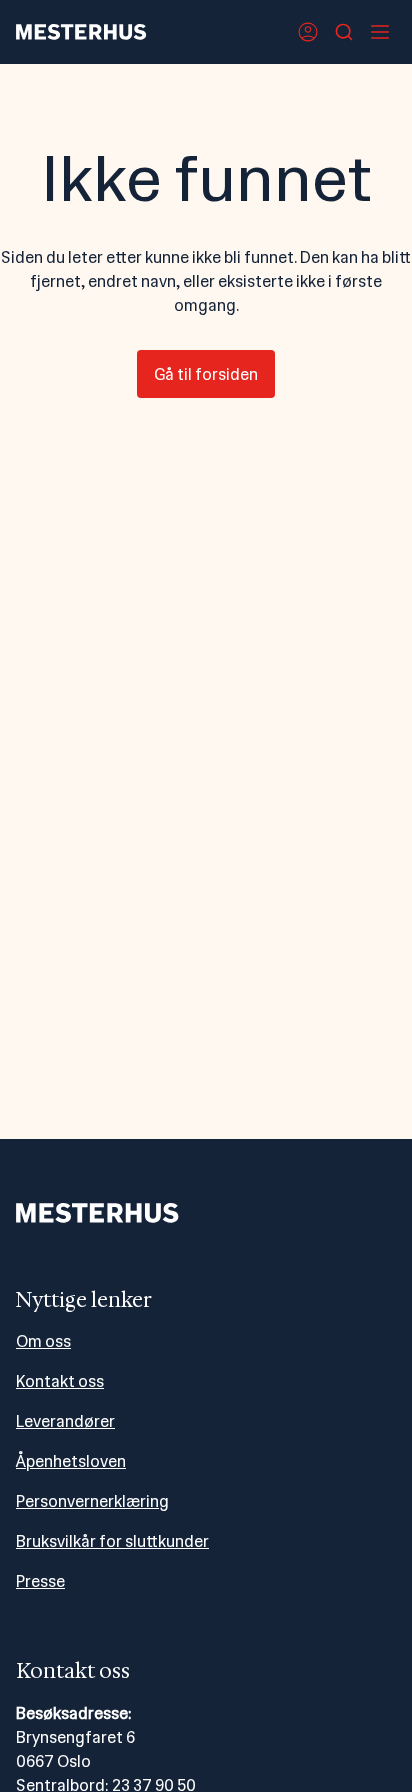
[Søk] (344, 32)
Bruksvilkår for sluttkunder (112, 1541)
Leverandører (65, 1421)
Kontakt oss (60, 1381)
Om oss (43, 1341)
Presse (40, 1581)
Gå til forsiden (206, 374)
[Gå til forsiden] (81, 32)
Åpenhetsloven (71, 1461)
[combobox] (344, 32)
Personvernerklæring (92, 1501)
